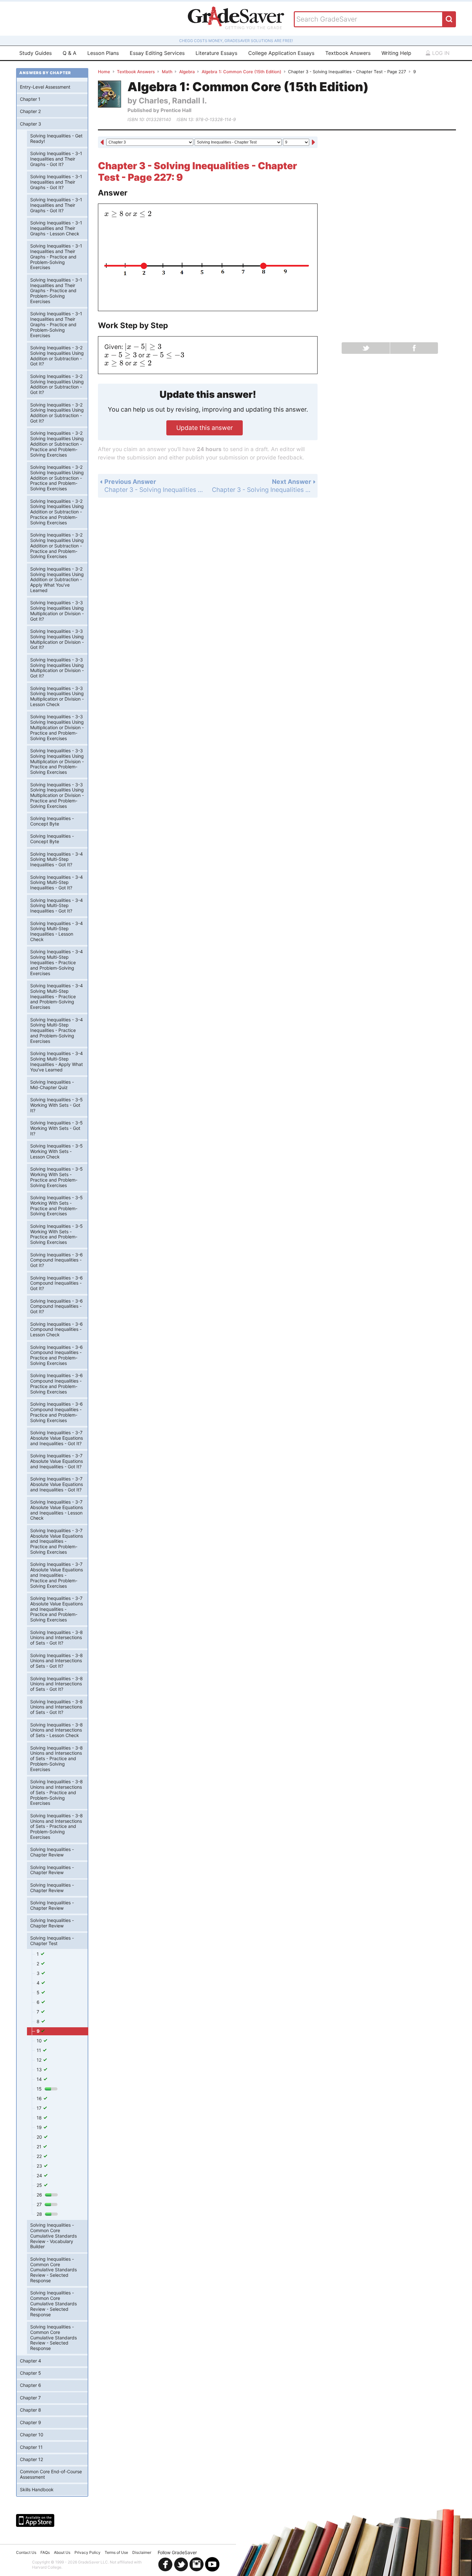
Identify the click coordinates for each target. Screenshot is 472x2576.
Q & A (70, 53)
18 (40, 2118)
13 (40, 2070)
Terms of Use (116, 2552)
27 (40, 2204)
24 (40, 2175)
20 (40, 2137)
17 (40, 2108)
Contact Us (26, 2552)
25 (40, 2185)
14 (40, 2079)
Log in (440, 53)
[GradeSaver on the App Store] (35, 2520)
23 (40, 2166)
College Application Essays (281, 53)
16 (40, 2098)
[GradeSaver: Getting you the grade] (236, 19)
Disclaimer (142, 2552)
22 (40, 2156)
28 (40, 2214)
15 (40, 2089)
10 (40, 2041)
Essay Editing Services (157, 53)
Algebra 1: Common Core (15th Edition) (241, 72)
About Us (62, 2552)
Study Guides (35, 53)
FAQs (45, 2552)
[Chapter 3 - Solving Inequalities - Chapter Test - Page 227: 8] (102, 143)
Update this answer (205, 428)
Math (167, 72)
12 (40, 2060)
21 (40, 2147)
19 (40, 2127)
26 (40, 2195)
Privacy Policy (87, 2552)
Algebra (187, 72)
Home (104, 72)
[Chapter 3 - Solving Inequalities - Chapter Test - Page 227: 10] (313, 143)
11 (39, 2050)
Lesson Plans (103, 53)
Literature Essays (216, 53)
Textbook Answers (348, 53)
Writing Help (396, 53)
